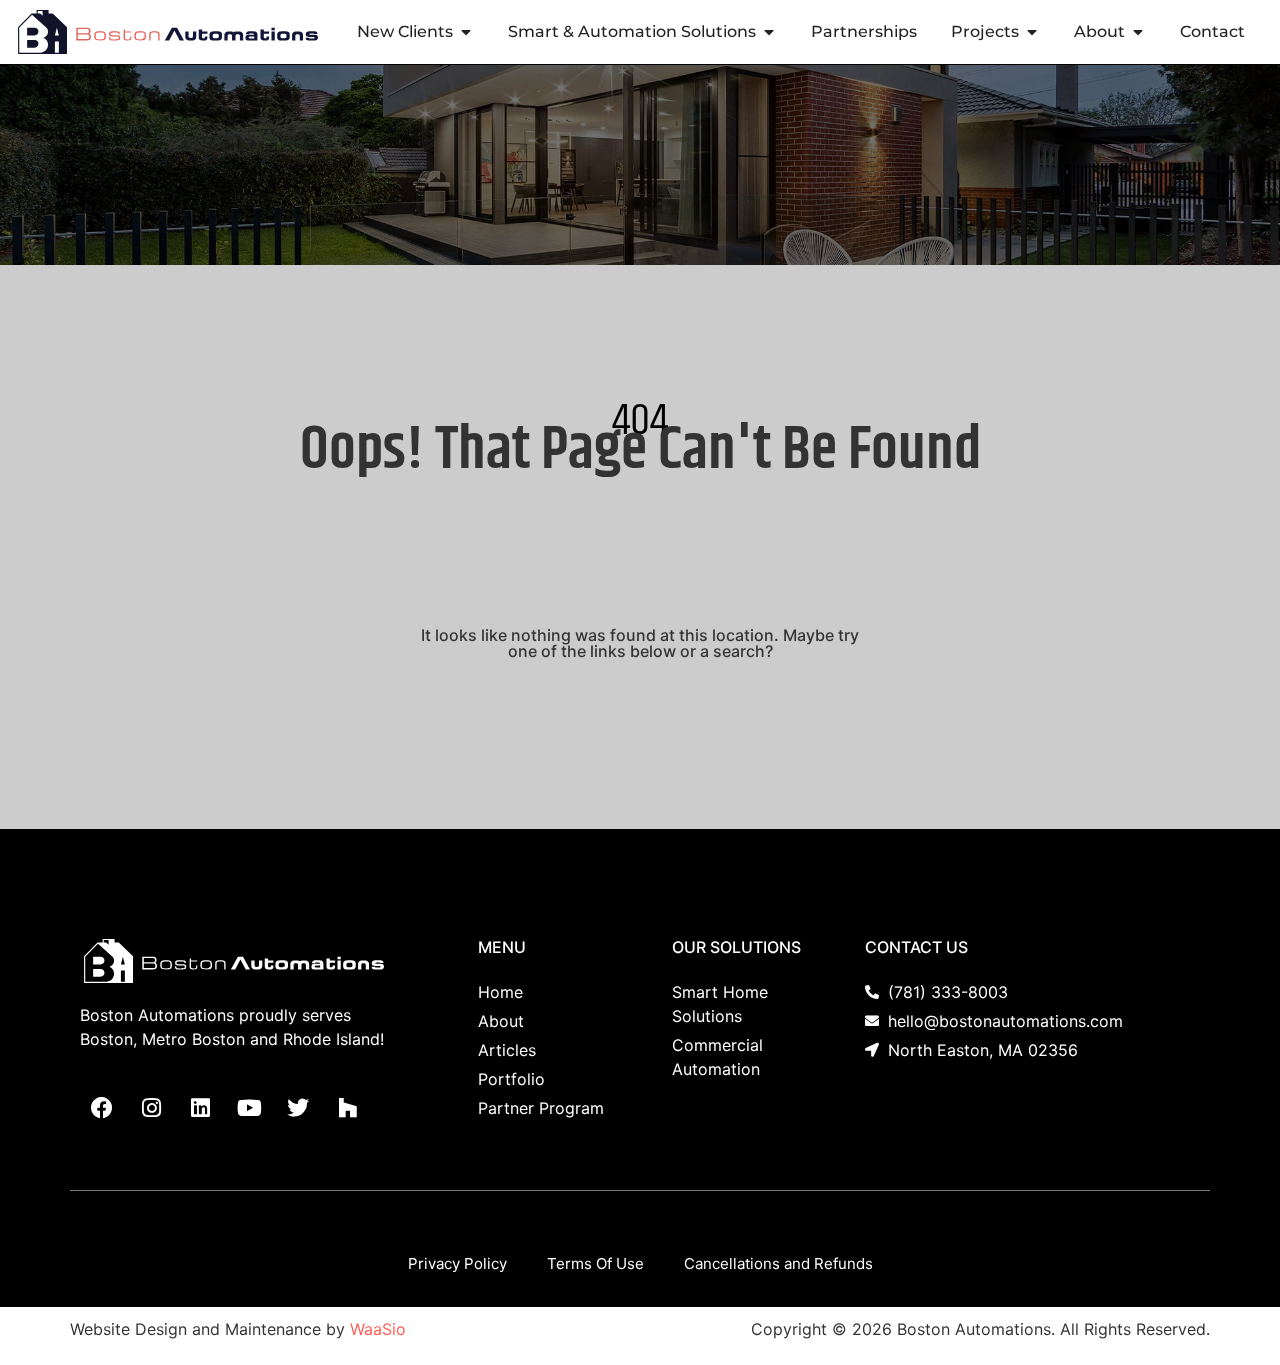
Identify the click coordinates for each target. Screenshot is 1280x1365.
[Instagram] (151, 1108)
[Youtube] (249, 1108)
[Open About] (1138, 32)
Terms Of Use (595, 1263)
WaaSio (378, 1329)
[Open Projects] (1032, 32)
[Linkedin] (200, 1108)
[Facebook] (102, 1108)
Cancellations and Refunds (778, 1263)
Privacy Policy (457, 1263)
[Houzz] (347, 1108)
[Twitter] (298, 1108)
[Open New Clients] (466, 32)
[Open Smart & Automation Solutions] (769, 32)
